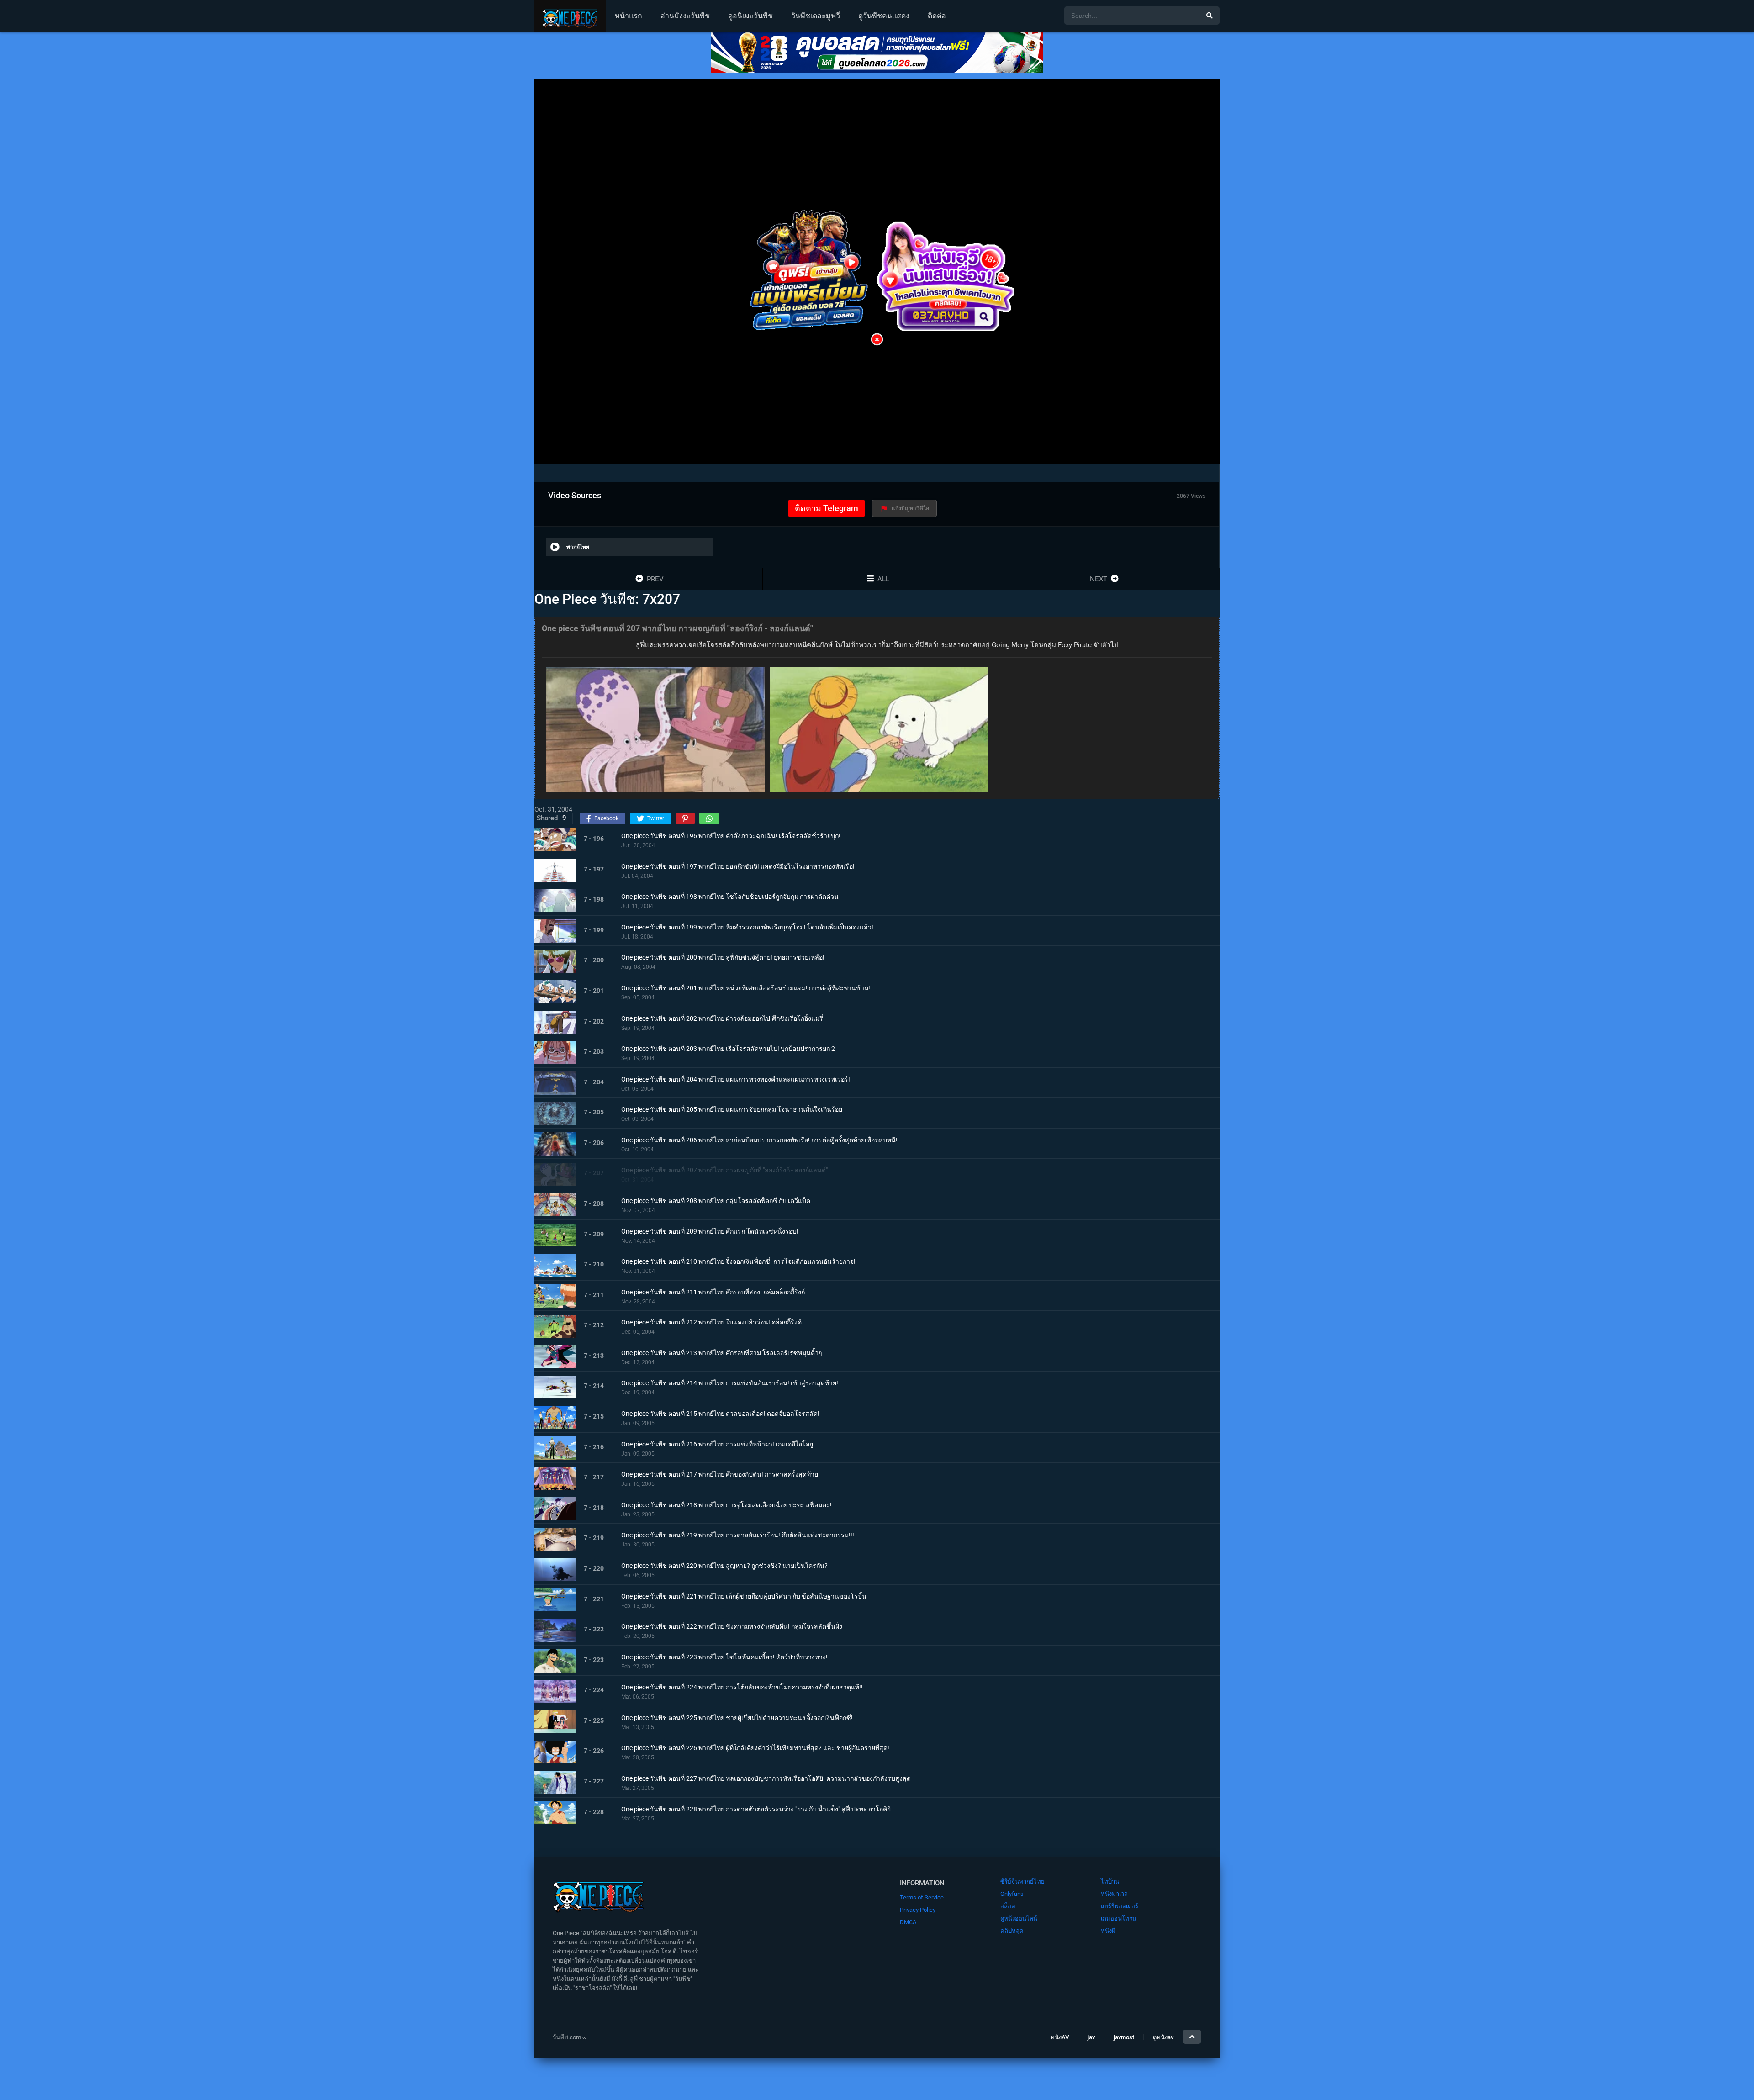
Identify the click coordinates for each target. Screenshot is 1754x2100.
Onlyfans (1012, 1894)
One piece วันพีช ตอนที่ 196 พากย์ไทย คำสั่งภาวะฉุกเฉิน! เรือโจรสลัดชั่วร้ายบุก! (731, 836)
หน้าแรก (629, 16)
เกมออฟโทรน (1119, 1918)
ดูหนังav (1163, 2038)
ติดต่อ (937, 16)
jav (1091, 2038)
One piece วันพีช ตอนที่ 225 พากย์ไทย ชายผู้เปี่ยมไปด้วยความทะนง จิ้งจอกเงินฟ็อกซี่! (737, 1718)
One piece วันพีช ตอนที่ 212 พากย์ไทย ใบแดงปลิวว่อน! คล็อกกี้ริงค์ (711, 1323)
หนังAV (1060, 2038)
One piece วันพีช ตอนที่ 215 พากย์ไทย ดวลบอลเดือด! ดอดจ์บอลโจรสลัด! (720, 1414)
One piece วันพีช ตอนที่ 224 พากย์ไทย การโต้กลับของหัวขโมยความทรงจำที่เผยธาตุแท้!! (742, 1688)
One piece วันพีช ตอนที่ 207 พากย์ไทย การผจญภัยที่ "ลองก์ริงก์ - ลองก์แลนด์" (724, 1171)
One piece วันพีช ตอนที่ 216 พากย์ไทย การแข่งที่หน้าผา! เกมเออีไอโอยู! (718, 1444)
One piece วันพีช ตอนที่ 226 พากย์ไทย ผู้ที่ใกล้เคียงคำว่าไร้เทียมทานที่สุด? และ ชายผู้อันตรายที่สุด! (755, 1748)
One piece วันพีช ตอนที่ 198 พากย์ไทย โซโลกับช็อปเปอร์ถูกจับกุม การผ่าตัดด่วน (730, 897)
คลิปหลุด (1012, 1931)
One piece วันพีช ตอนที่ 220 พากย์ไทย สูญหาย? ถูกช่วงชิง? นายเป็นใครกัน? (724, 1566)
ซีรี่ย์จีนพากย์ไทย (1022, 1881)
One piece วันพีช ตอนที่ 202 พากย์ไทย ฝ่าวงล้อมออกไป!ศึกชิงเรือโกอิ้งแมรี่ (722, 1018)
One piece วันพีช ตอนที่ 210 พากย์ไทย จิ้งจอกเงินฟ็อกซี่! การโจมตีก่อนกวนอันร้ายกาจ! (738, 1261)
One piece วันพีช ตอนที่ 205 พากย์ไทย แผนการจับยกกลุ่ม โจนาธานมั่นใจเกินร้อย (732, 1110)
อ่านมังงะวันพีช (685, 16)
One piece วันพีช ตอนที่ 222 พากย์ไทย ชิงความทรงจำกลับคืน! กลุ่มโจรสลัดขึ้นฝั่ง (732, 1626)
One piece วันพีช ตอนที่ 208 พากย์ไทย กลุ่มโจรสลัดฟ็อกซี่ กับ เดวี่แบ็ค (716, 1201)
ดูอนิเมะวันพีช (750, 16)
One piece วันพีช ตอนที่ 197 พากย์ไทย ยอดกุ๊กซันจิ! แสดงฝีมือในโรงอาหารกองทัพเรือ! (738, 866)
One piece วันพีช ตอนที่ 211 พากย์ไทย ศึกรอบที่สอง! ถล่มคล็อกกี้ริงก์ (713, 1292)
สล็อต (1008, 1906)
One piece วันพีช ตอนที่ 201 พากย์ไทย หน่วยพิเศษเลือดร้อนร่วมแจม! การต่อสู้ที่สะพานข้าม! (746, 988)
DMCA (908, 1922)
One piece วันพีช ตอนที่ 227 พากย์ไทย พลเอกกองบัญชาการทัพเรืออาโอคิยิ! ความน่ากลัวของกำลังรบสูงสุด (766, 1778)
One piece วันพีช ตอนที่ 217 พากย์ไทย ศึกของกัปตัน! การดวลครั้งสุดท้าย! (721, 1475)
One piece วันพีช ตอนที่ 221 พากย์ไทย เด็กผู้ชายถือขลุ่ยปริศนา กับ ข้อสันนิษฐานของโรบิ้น (744, 1596)
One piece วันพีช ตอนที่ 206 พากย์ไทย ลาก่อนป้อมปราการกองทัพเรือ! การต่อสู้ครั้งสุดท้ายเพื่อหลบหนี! (759, 1140)
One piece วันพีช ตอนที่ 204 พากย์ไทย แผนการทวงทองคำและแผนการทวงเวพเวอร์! (736, 1079)
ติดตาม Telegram (827, 508)
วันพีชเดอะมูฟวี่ (816, 16)
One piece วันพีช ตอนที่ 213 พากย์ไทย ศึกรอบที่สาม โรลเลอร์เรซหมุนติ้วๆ (722, 1353)
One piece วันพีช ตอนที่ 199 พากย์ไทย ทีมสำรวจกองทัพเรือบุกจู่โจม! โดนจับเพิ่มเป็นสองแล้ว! (747, 927)
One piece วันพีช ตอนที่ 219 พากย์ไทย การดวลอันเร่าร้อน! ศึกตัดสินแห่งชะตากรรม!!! (738, 1535)
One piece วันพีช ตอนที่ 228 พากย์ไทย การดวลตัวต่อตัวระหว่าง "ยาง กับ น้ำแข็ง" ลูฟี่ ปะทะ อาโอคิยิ (756, 1809)
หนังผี (1108, 1931)
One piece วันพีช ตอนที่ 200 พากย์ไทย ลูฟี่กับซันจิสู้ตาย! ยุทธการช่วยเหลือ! (723, 958)
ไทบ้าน (1110, 1881)
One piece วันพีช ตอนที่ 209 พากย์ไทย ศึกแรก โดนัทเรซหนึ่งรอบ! (710, 1231)
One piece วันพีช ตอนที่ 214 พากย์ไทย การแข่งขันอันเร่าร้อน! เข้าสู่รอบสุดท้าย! (730, 1383)
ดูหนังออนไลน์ (1019, 1918)
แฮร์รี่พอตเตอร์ (1120, 1906)
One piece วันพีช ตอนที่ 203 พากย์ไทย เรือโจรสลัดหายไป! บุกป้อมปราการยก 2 (728, 1049)
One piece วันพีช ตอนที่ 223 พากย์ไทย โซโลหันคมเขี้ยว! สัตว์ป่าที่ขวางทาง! (724, 1657)
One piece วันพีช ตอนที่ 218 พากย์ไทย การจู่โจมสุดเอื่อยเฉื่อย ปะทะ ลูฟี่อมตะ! (726, 1505)
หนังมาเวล (1114, 1894)
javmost (1124, 2038)
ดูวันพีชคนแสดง (884, 16)
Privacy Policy (918, 1910)
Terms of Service (922, 1897)
